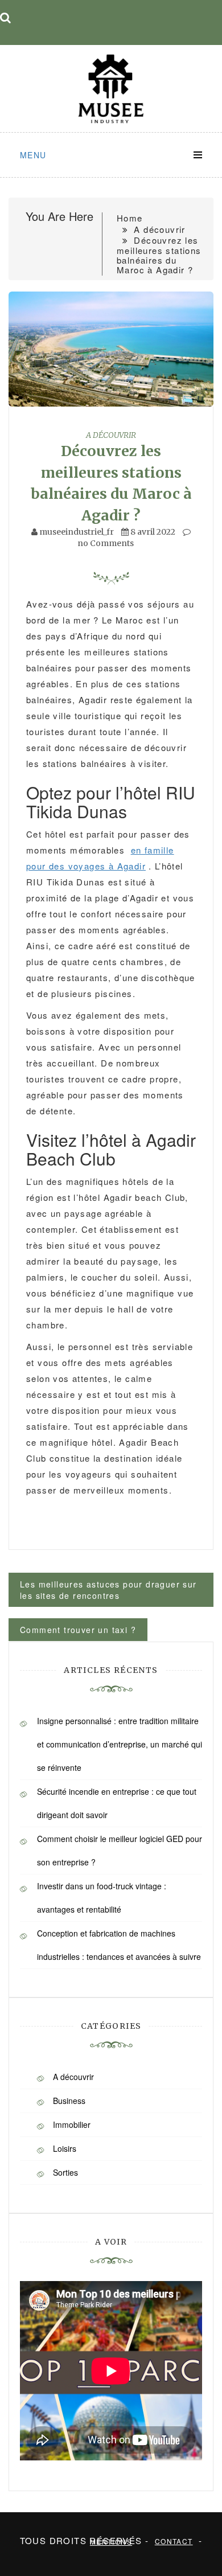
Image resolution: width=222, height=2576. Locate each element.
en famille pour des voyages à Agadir (100, 858)
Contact (174, 2541)
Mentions (111, 2542)
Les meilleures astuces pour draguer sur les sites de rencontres (108, 1590)
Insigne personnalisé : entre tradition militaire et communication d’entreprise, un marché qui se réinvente (120, 1744)
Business (69, 2101)
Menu (33, 155)
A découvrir (111, 435)
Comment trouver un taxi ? (78, 1630)
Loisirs (65, 2148)
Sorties (65, 2172)
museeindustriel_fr (77, 532)
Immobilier (72, 2124)
